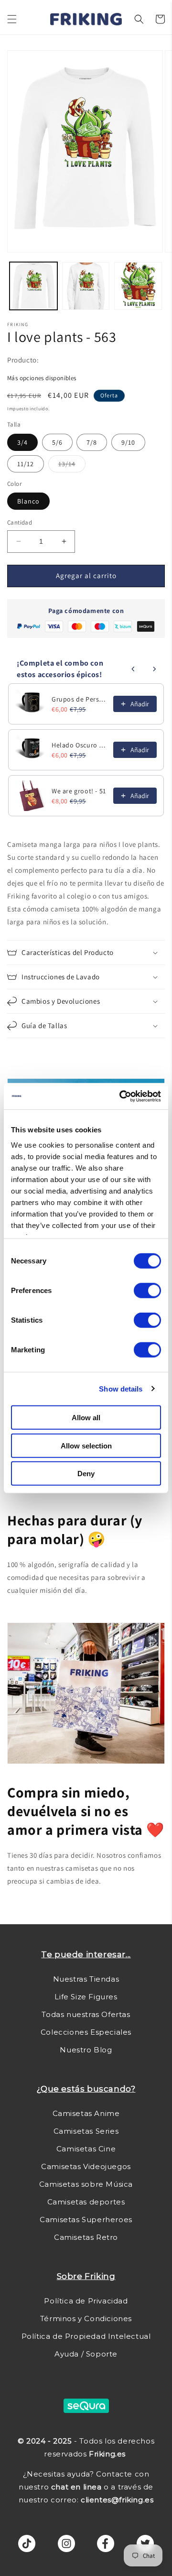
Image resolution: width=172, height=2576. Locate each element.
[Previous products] (133, 669)
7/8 (92, 442)
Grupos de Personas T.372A (80, 699)
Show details (121, 1388)
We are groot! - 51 (79, 791)
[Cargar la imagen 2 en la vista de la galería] (86, 286)
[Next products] (154, 669)
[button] (12, 19)
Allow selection (86, 1445)
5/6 (57, 442)
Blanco (28, 501)
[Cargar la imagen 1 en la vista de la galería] (33, 286)
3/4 (22, 442)
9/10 (128, 442)
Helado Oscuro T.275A (80, 745)
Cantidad (20, 522)
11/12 (26, 464)
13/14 (72, 466)
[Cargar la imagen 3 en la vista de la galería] (138, 286)
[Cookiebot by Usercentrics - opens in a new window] (121, 1096)
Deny (86, 1474)
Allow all (86, 1418)
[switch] (147, 1291)
